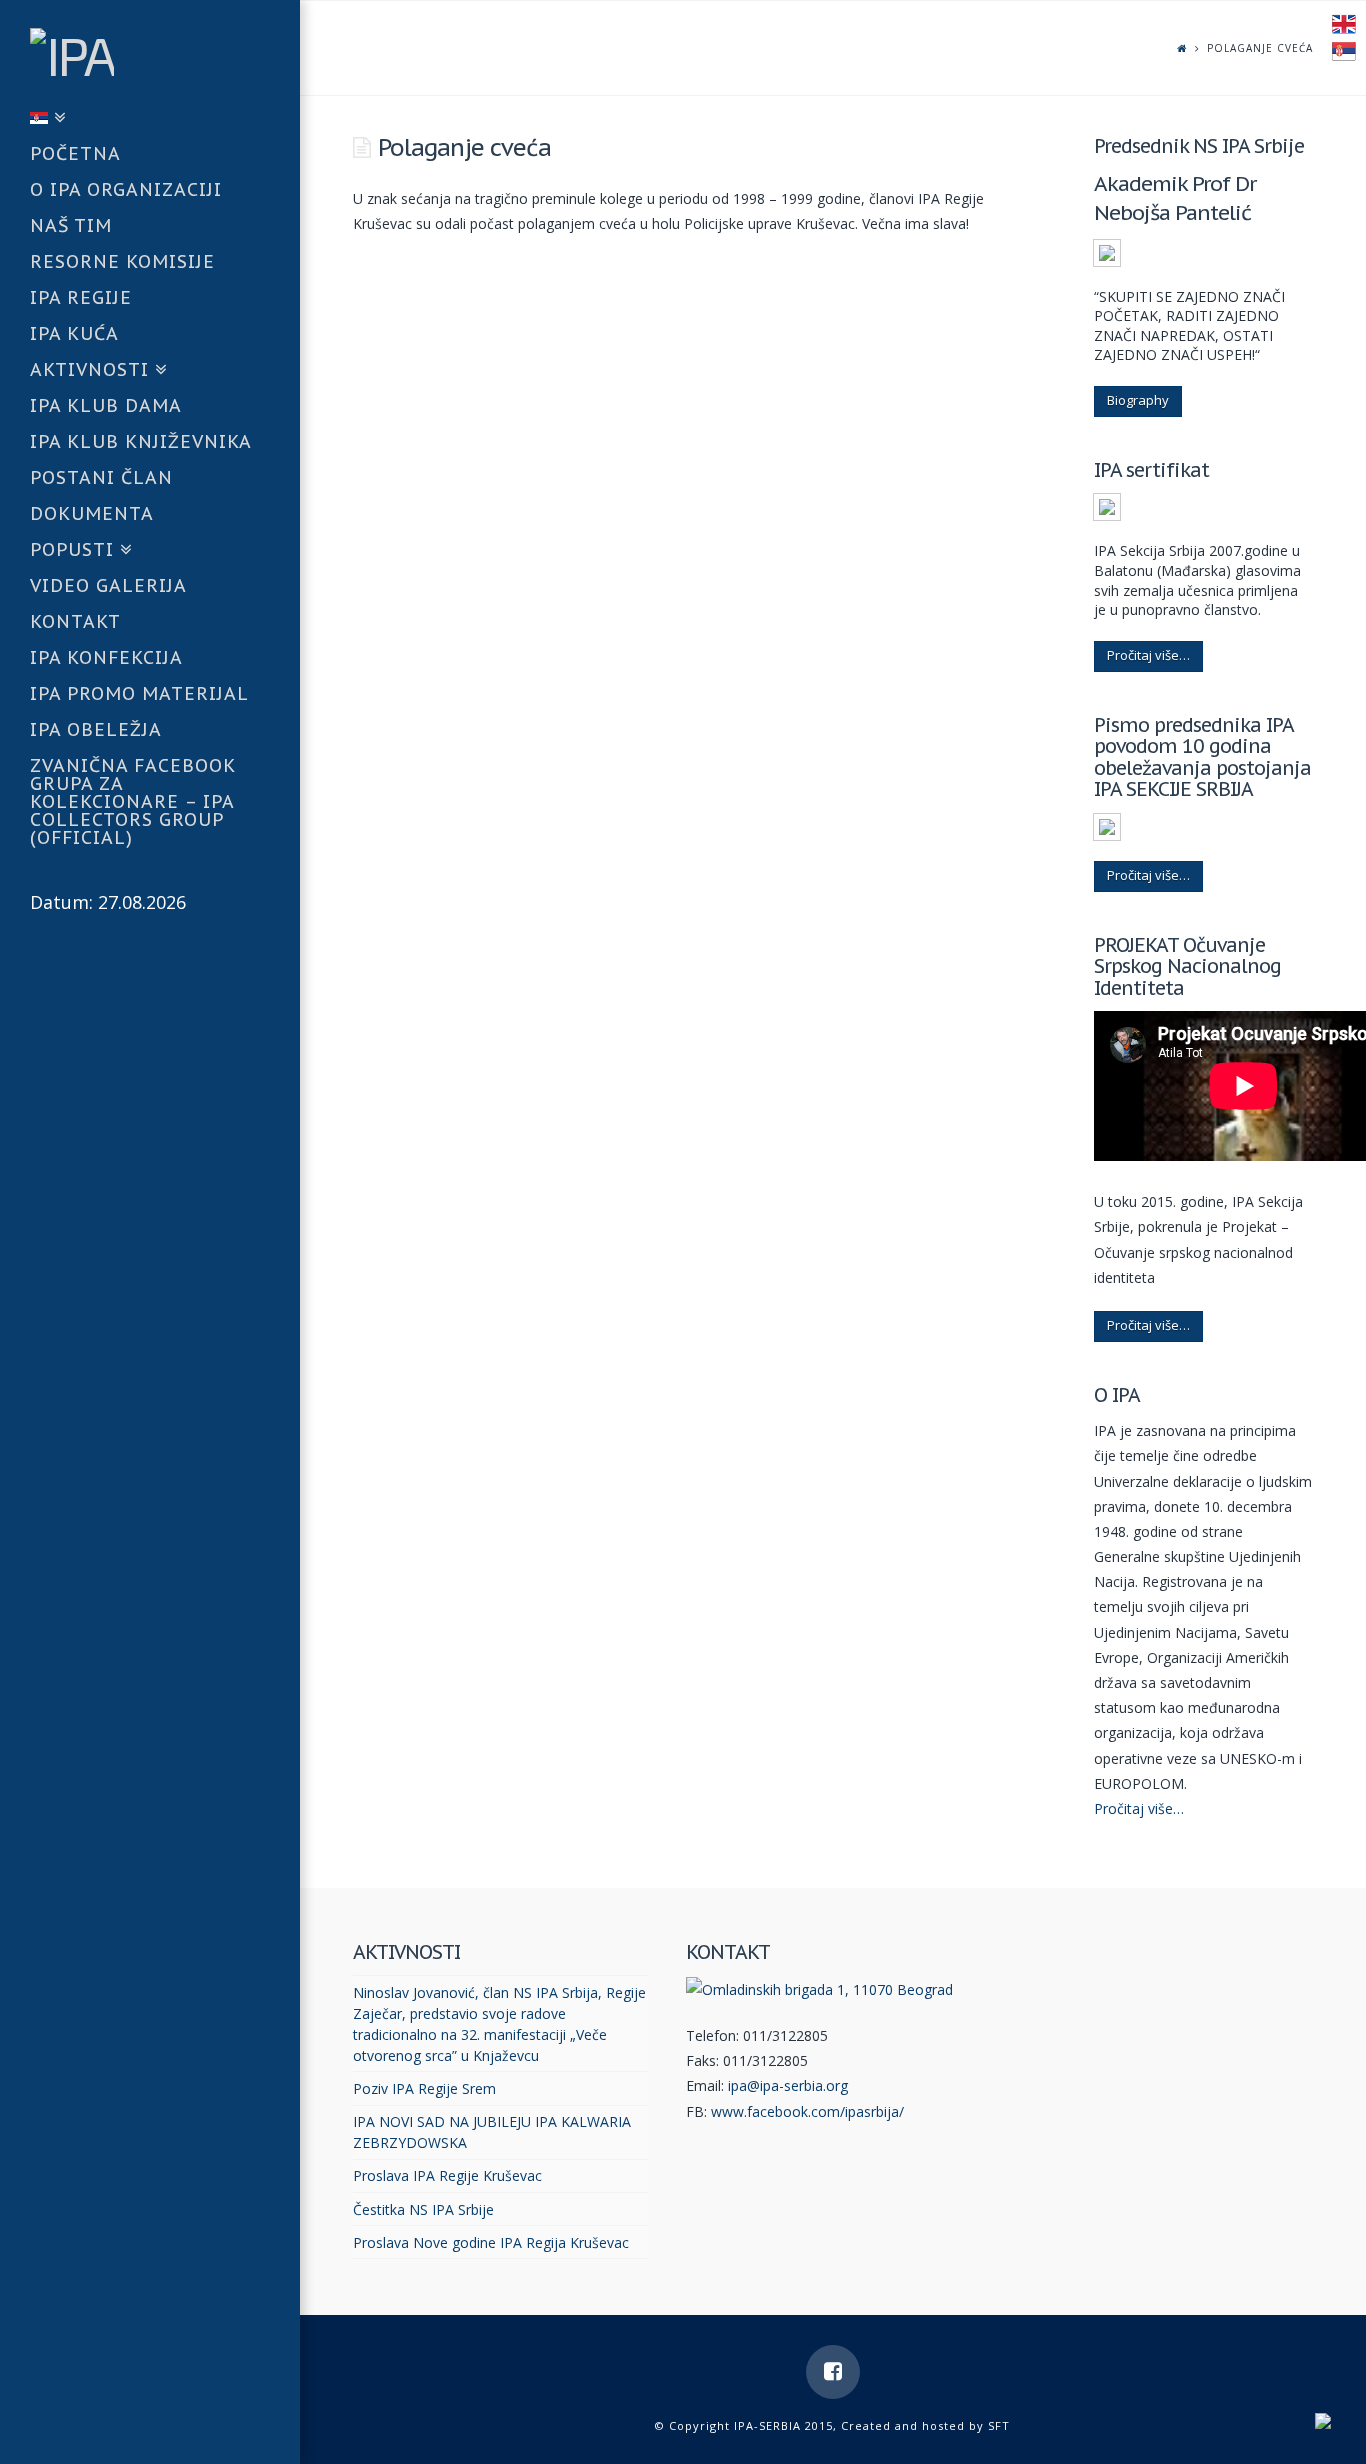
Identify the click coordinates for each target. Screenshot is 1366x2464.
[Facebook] (833, 2372)
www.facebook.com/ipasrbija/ (807, 2111)
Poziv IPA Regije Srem (424, 2088)
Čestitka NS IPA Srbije (423, 2209)
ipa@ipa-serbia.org (788, 2085)
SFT (999, 2425)
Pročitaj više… (1148, 655)
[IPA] (165, 51)
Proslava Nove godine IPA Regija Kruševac (491, 2242)
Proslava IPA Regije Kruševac (447, 2175)
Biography (1138, 400)
